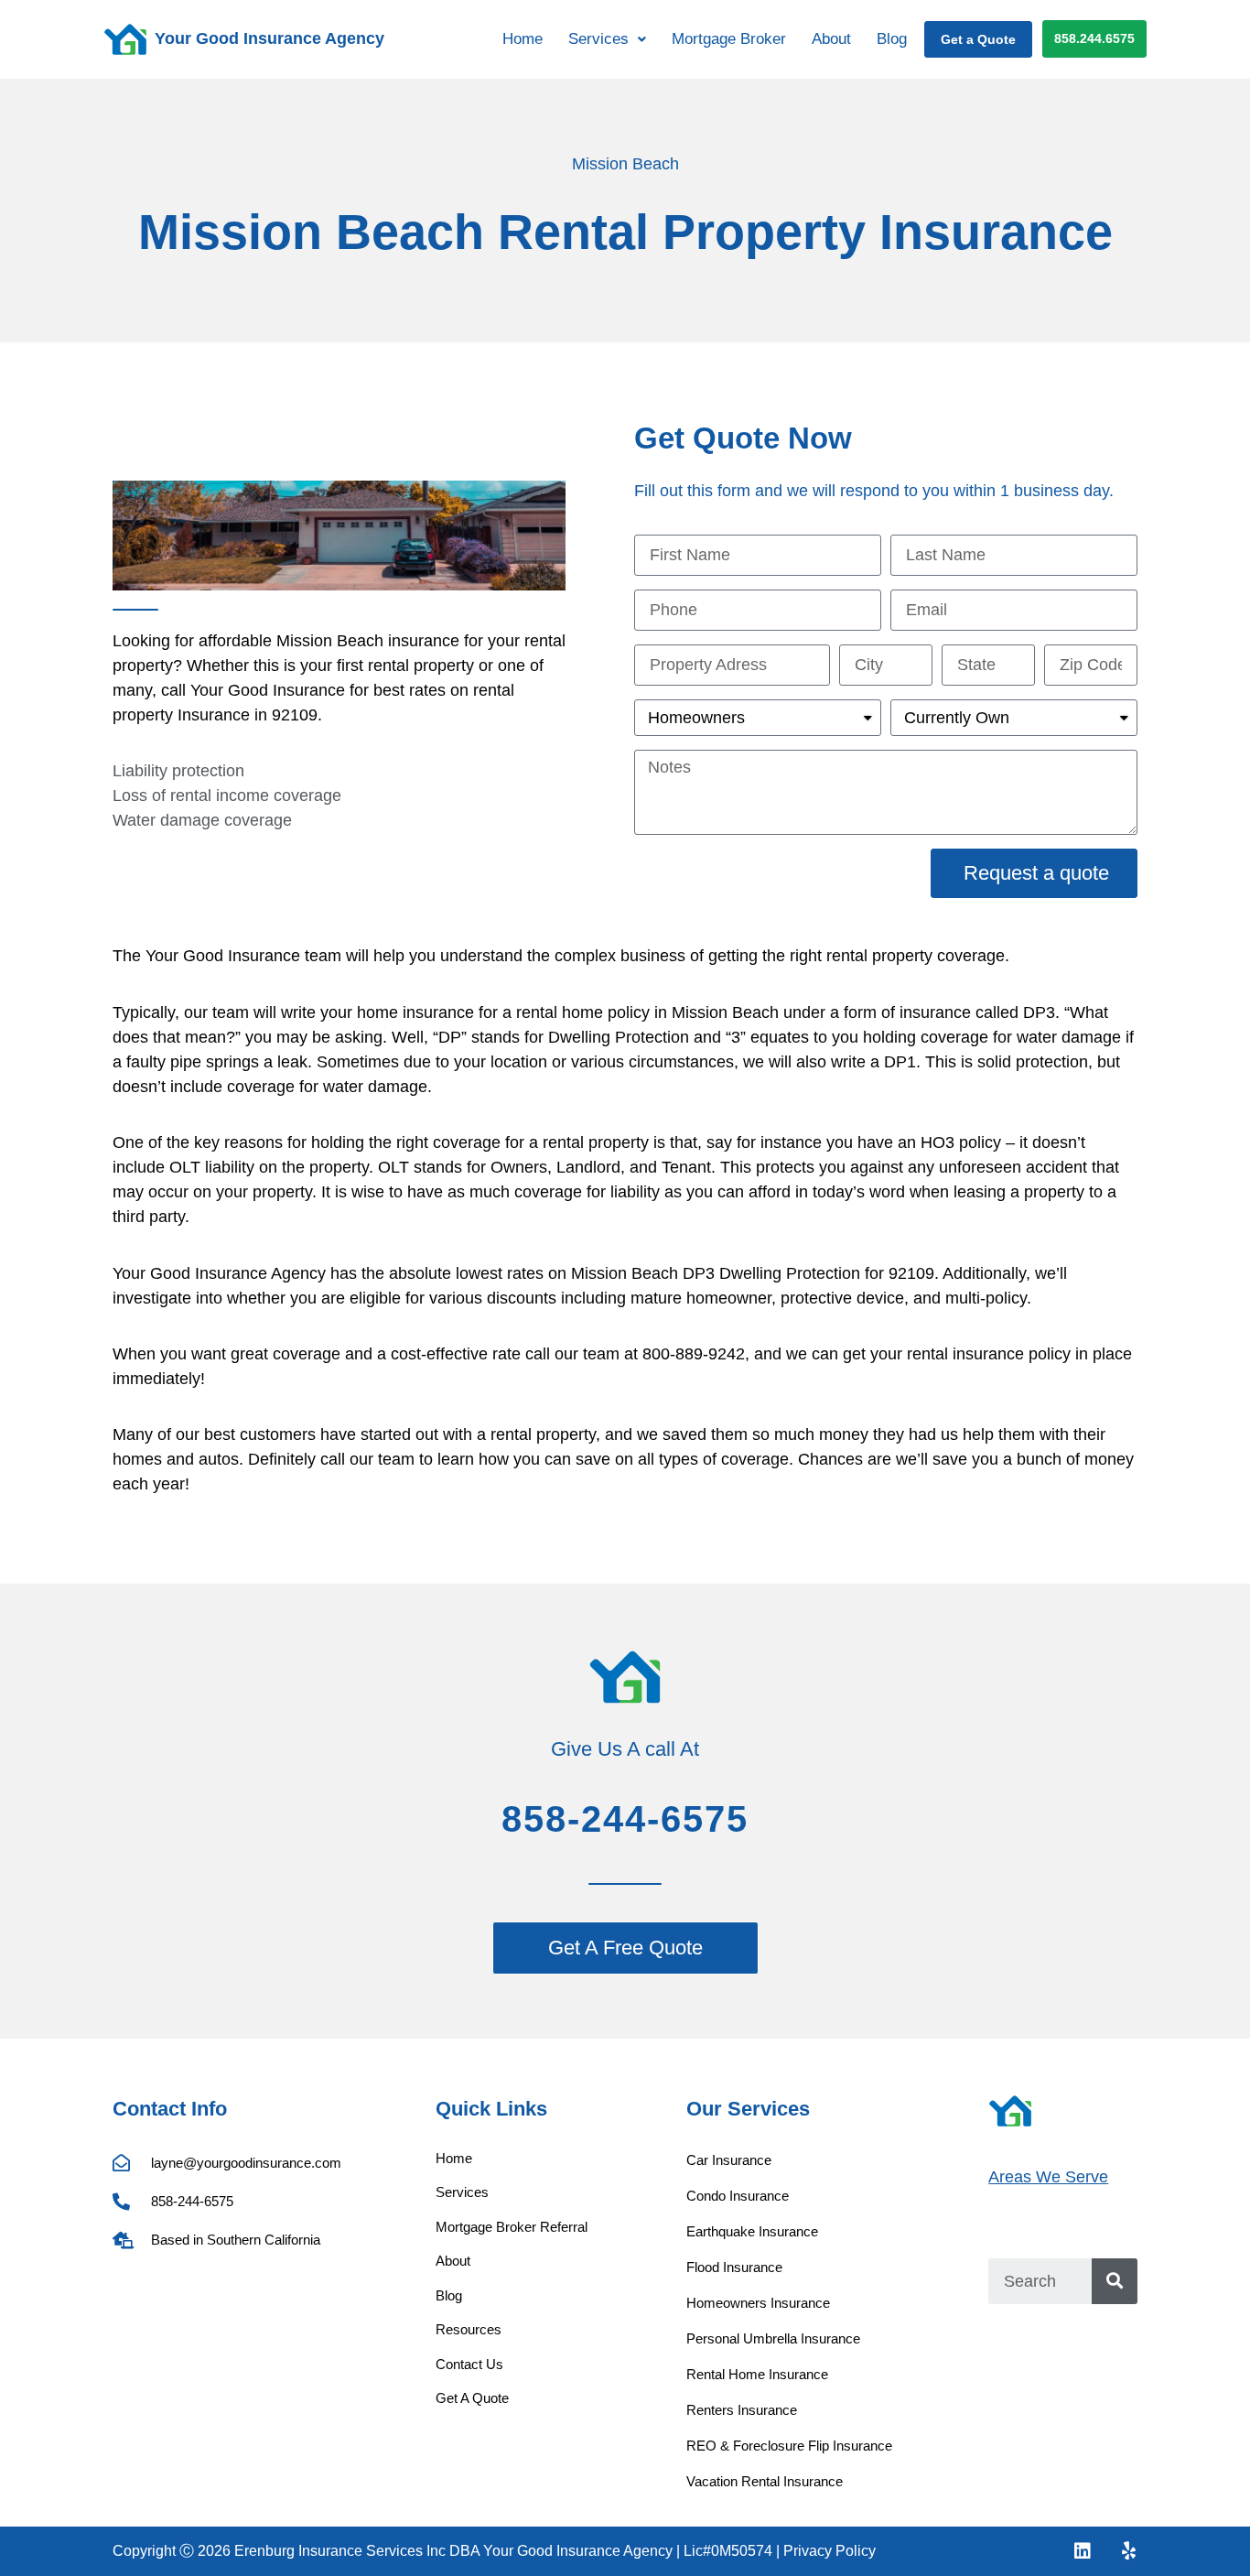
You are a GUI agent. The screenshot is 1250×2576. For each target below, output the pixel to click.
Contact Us (469, 2364)
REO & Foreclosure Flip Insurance (789, 2446)
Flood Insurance (734, 2267)
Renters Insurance (742, 2410)
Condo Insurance (738, 2196)
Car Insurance (729, 2160)
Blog (892, 39)
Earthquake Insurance (752, 2231)
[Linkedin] (1083, 2551)
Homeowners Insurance (758, 2303)
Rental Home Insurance (757, 2374)
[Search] (1115, 2281)
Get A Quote (472, 2398)
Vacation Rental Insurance (765, 2481)
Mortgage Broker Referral (512, 2227)
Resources (469, 2329)
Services (462, 2192)
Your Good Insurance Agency (269, 38)
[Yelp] (1128, 2551)
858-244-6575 (625, 1819)
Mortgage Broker (729, 39)
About (831, 39)
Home (523, 39)
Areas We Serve (1048, 2177)
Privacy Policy (830, 2551)
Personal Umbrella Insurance (773, 2338)
